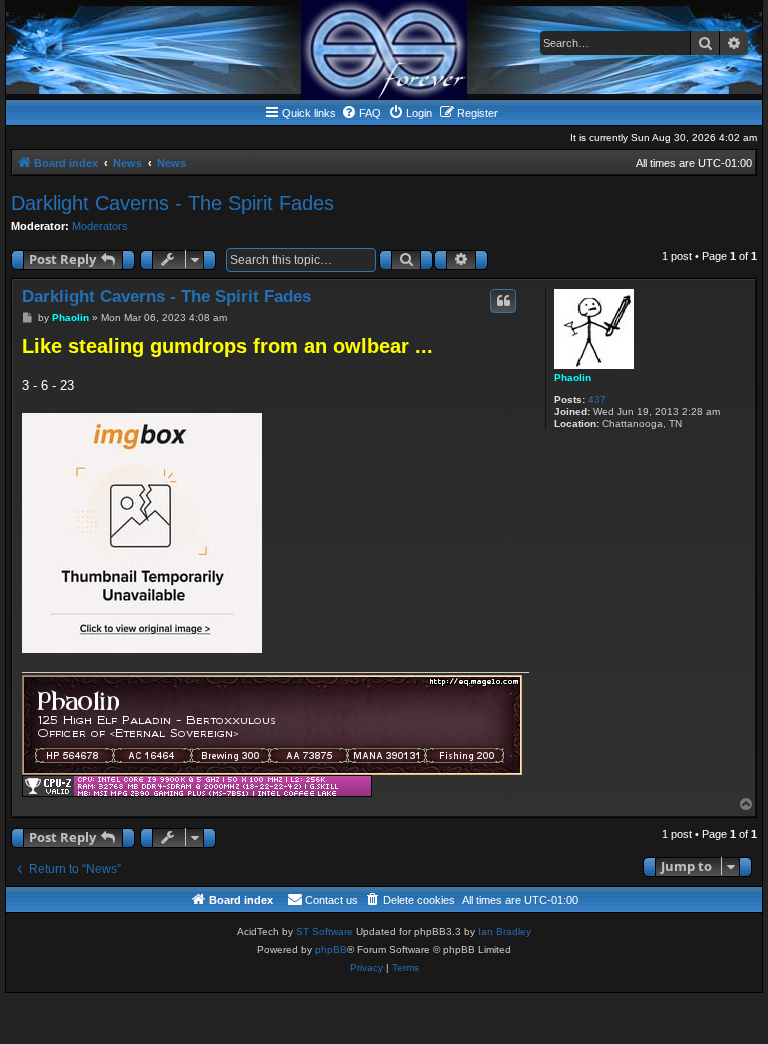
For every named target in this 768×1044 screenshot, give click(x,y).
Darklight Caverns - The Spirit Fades (172, 203)
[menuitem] (361, 113)
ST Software (324, 931)
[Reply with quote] (503, 301)
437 (597, 399)
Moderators (100, 226)
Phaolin (572, 377)
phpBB (331, 949)
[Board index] (384, 49)
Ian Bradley (504, 931)
